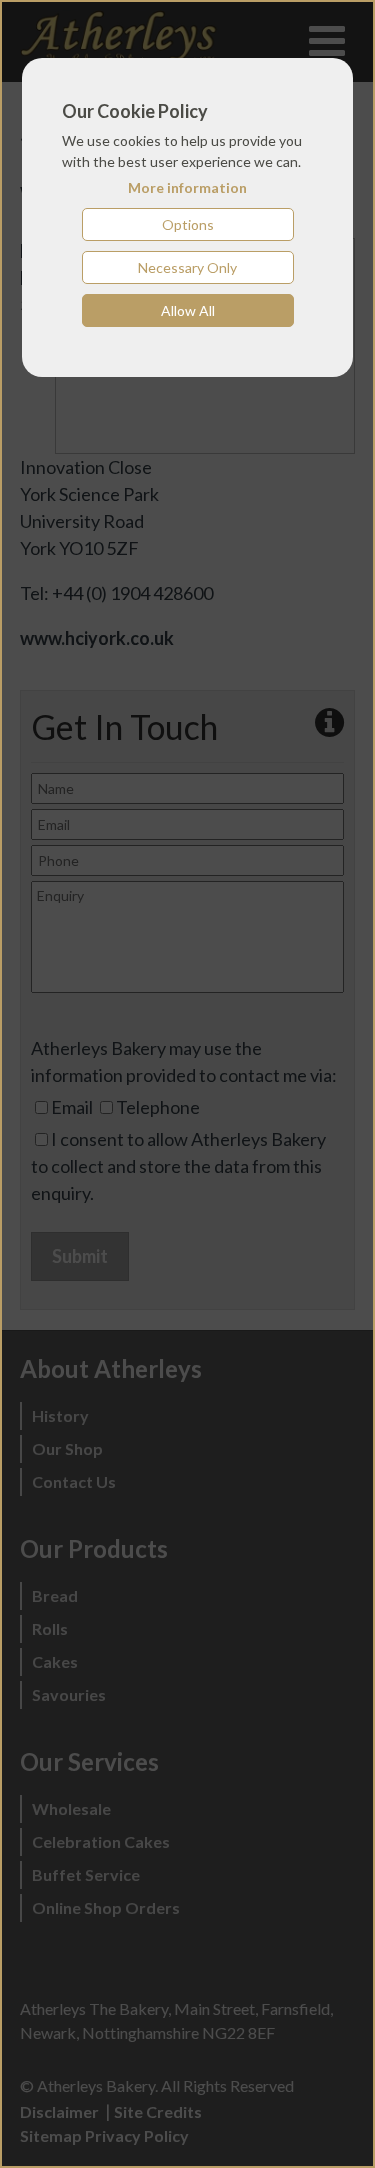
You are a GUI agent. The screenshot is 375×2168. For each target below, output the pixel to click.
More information (187, 187)
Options (188, 224)
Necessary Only (187, 267)
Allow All (188, 310)
